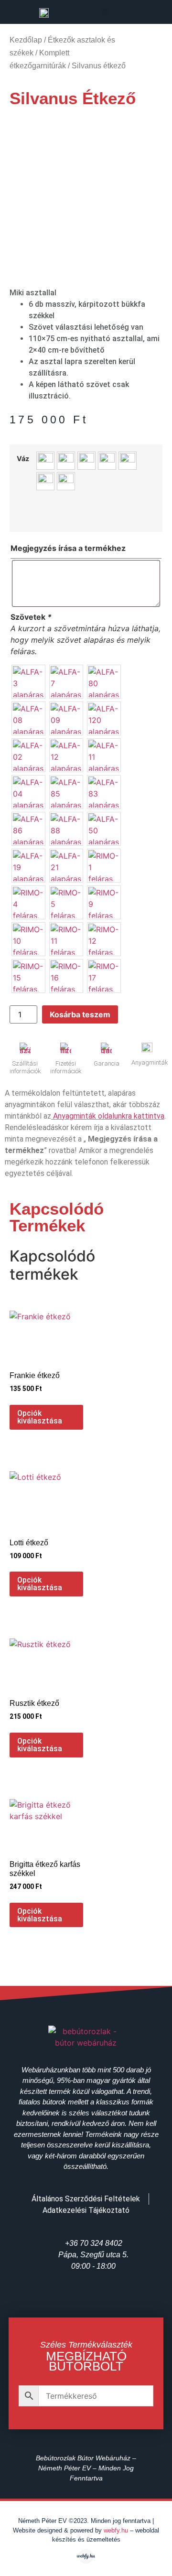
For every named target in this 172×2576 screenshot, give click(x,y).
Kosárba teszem (80, 1014)
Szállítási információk (25, 1067)
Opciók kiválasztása (40, 1417)
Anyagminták (150, 1062)
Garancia (107, 1063)
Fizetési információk (66, 1067)
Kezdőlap (26, 40)
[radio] (28, 682)
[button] (105, 12)
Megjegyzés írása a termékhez (68, 548)
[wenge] (66, 481)
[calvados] (66, 461)
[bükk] (45, 461)
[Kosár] (147, 13)
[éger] (128, 461)
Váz (23, 459)
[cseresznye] (86, 461)
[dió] (107, 461)
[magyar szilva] (45, 481)
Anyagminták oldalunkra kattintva (109, 1116)
